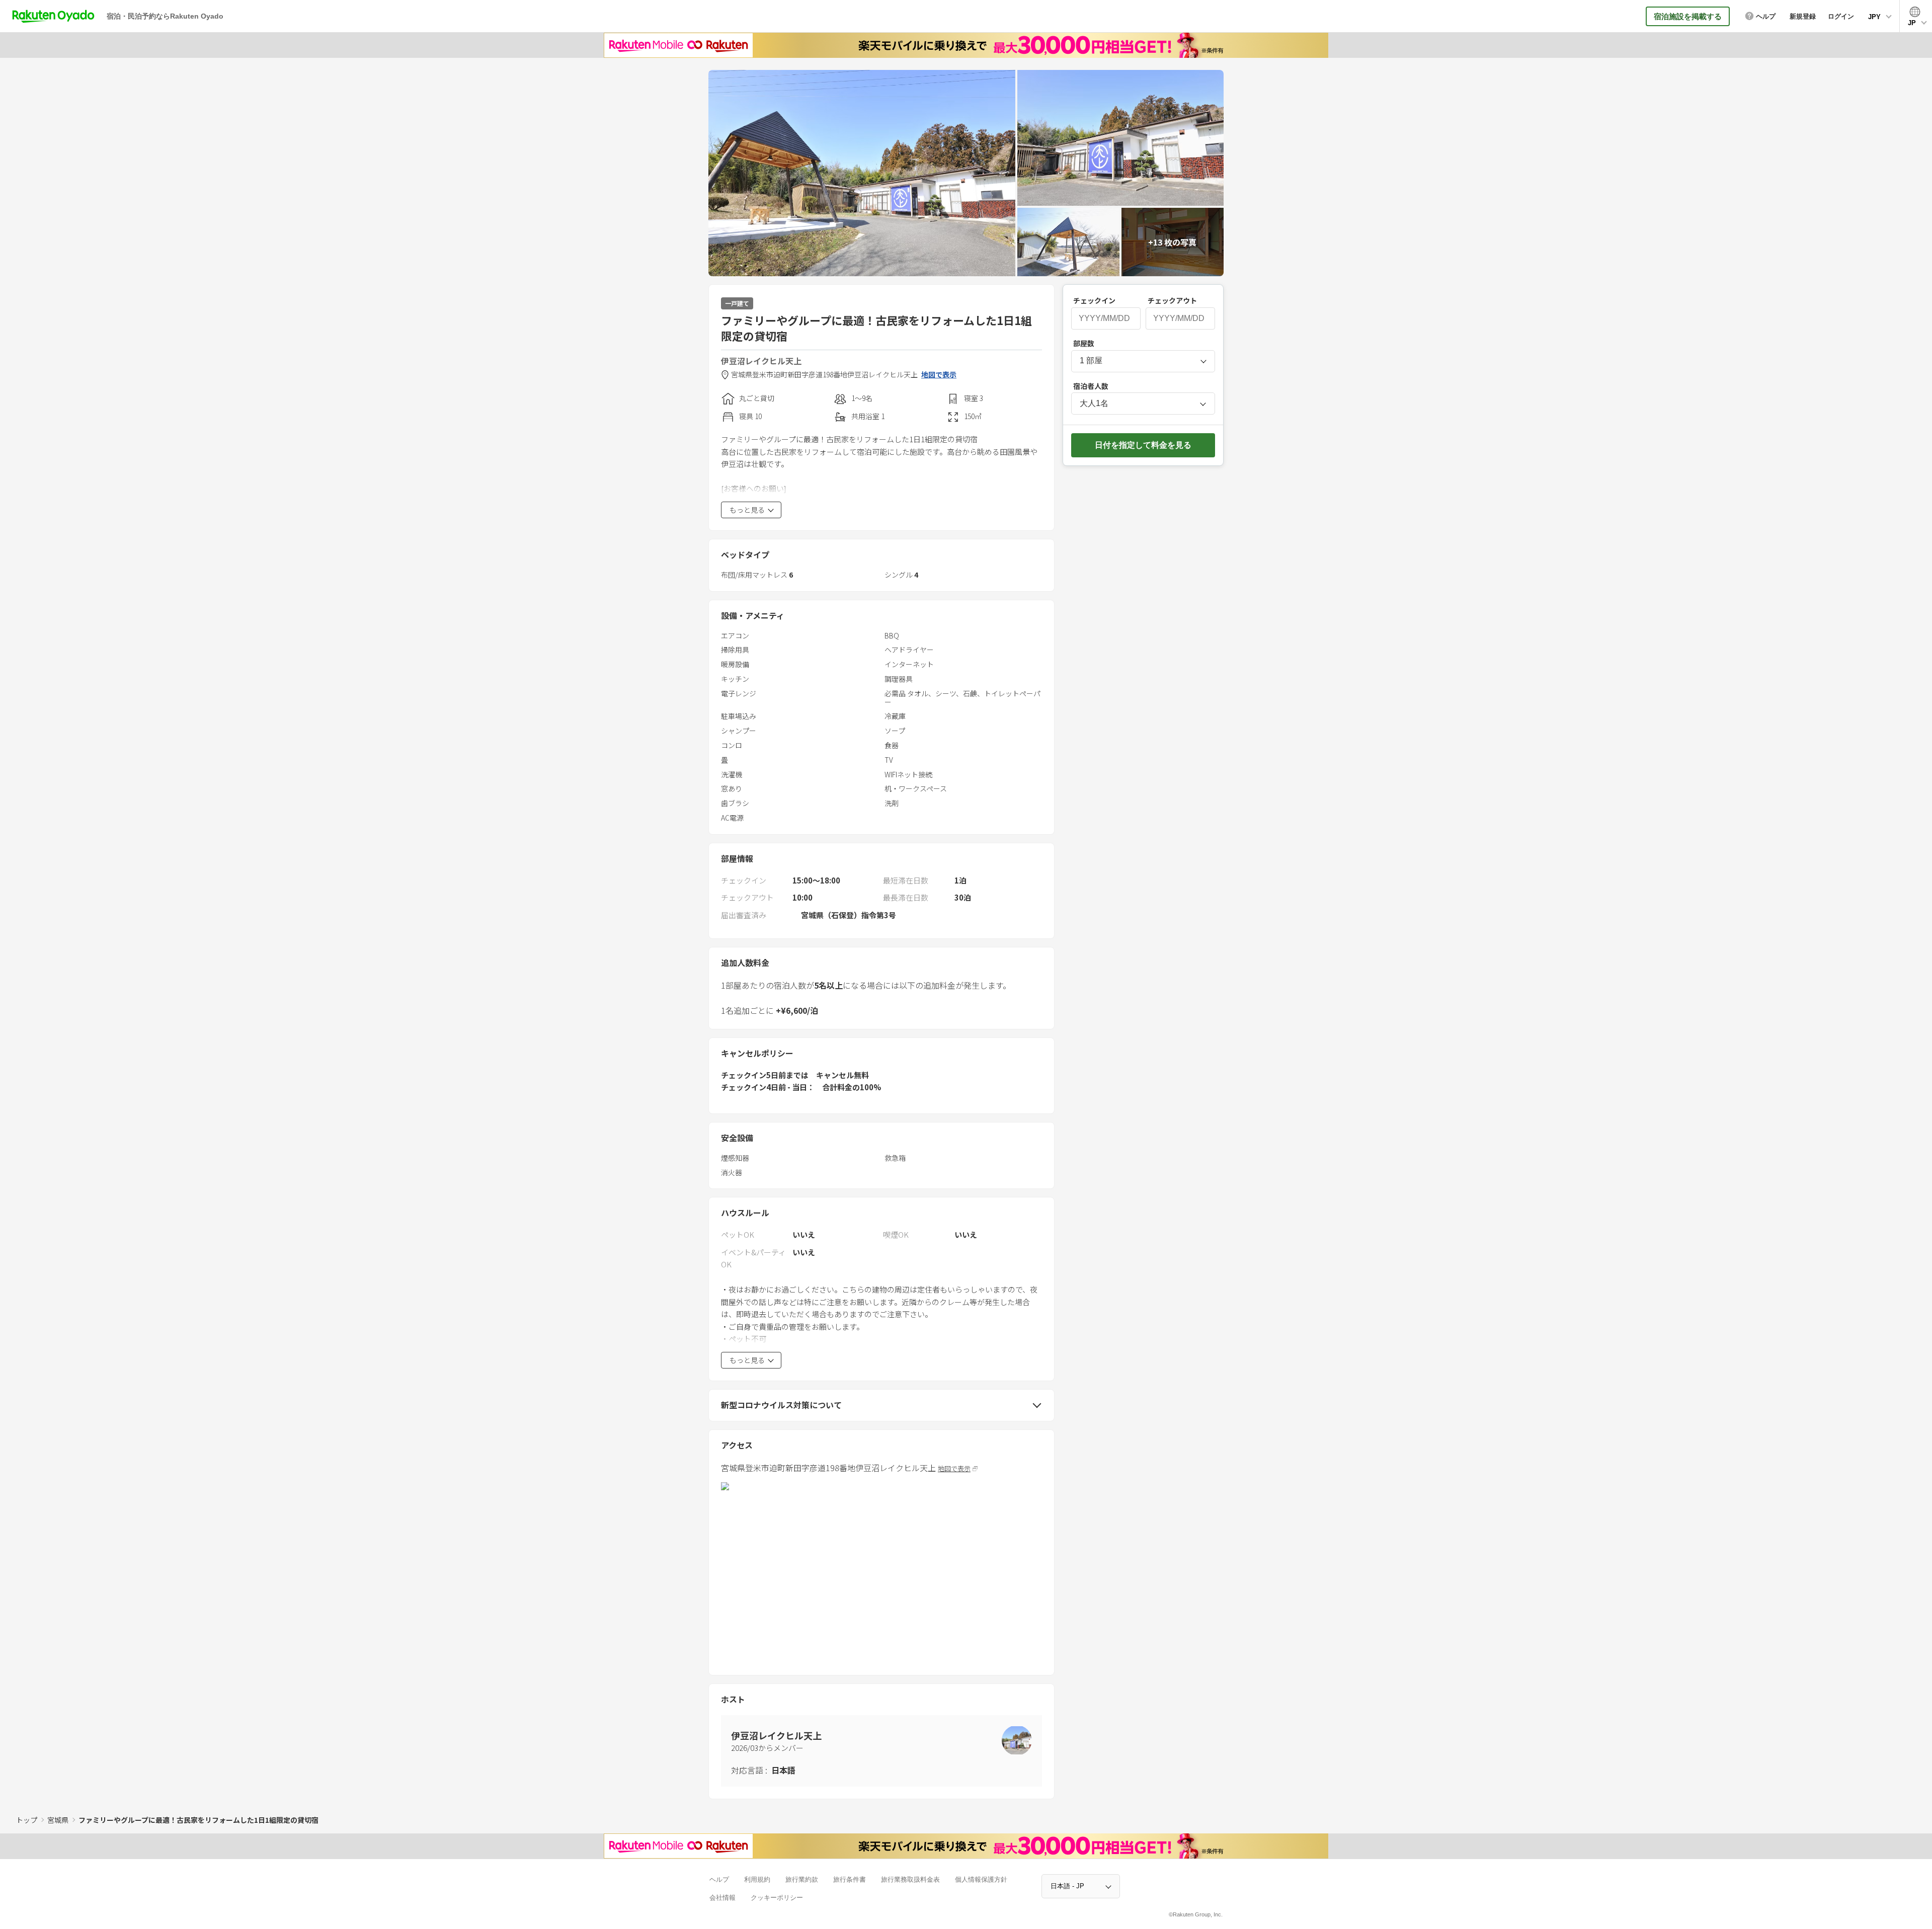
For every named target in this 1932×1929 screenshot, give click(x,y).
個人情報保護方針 (981, 1879)
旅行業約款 (802, 1879)
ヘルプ (719, 1879)
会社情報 (722, 1898)
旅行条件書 (850, 1879)
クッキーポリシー (777, 1898)
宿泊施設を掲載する (1688, 16)
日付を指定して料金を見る (1143, 445)
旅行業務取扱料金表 (910, 1879)
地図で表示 (939, 375)
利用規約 (757, 1879)
